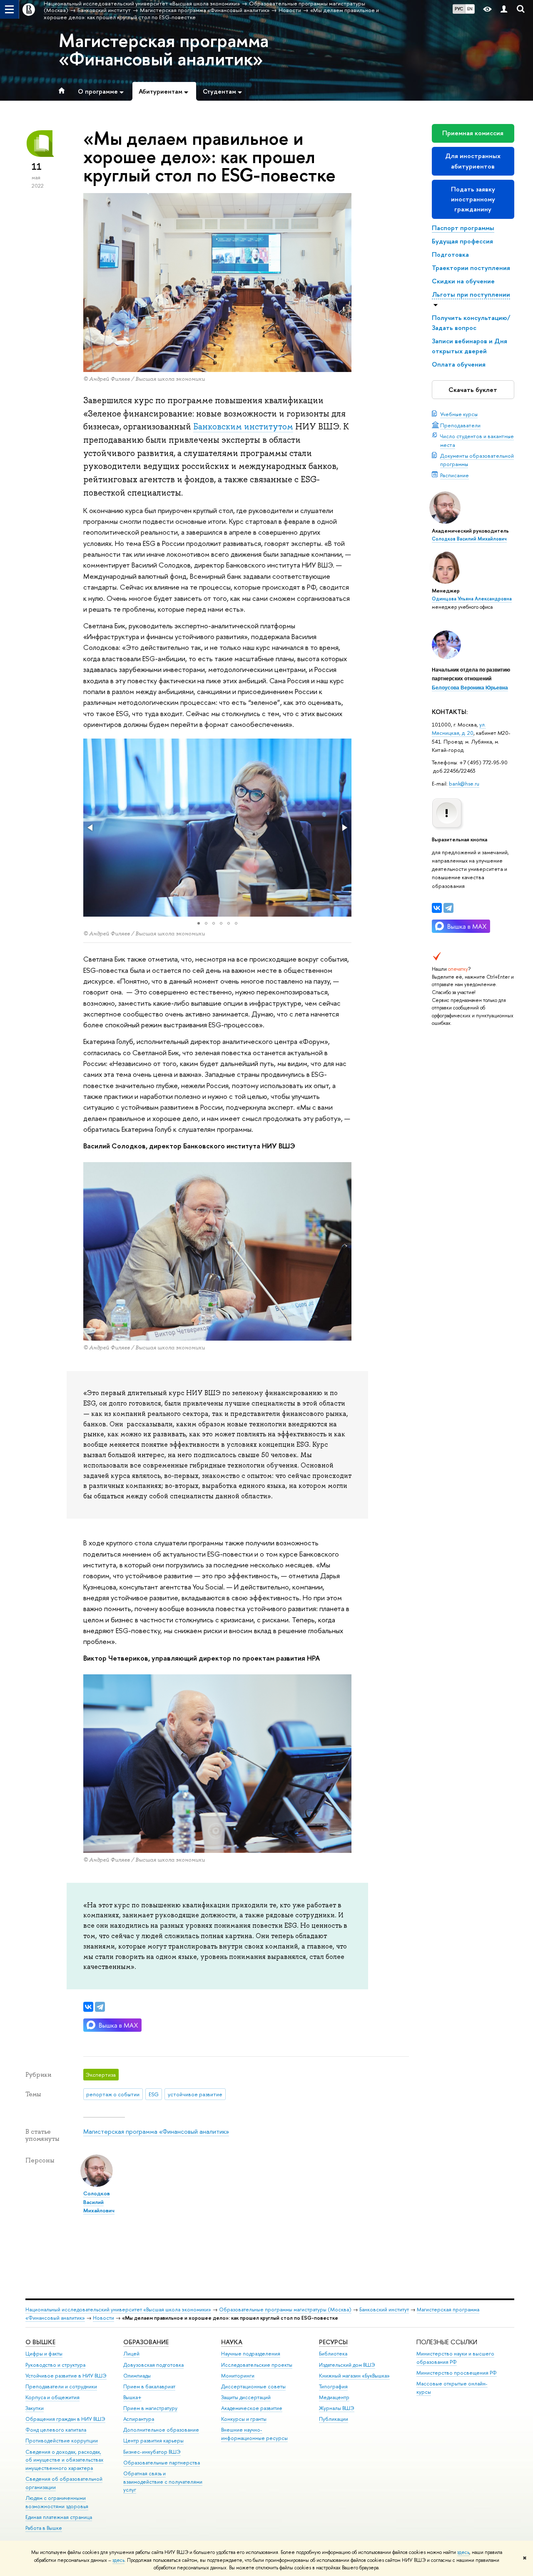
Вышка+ (132, 2397)
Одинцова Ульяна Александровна (472, 599)
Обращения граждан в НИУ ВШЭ (65, 2419)
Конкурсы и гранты (244, 2419)
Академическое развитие (252, 2408)
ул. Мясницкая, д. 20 (459, 729)
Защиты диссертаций (246, 2397)
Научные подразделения (251, 2354)
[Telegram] (448, 908)
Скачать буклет (473, 390)
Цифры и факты (44, 2354)
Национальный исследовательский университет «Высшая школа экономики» (118, 2309)
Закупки (35, 2408)
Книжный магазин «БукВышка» (354, 2376)
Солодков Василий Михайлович (469, 539)
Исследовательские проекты (257, 2365)
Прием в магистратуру (150, 2408)
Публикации (334, 2419)
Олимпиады (137, 2376)
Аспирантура (139, 2419)
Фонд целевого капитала (56, 2430)
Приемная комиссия (473, 133)
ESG (154, 2094)
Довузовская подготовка (153, 2365)
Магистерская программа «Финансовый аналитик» (164, 50)
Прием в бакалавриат (149, 2386)
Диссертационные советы (253, 2386)
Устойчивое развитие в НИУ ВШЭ (66, 2376)
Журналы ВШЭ (337, 2408)
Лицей (131, 2354)
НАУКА (232, 2342)
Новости (103, 2318)
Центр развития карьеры (153, 2441)
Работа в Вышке (44, 2528)
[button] (91, 828)
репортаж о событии (113, 2094)
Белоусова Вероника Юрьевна (470, 688)
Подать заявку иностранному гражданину (473, 199)
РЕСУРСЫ (333, 2342)
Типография (333, 2386)
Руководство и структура (55, 2365)
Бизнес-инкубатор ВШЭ (152, 2452)
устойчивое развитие (195, 2094)
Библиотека (333, 2354)
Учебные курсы (459, 414)
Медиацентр (334, 2397)
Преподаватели (460, 425)
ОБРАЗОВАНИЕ (146, 2342)
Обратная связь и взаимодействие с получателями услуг (163, 2482)
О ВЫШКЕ (40, 2342)
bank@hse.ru (464, 783)
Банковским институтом (243, 426)
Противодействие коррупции (62, 2441)
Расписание (455, 475)
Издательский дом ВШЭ (347, 2365)
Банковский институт (384, 2309)
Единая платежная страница (59, 2517)
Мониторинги (238, 2376)
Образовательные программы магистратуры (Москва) (285, 2309)
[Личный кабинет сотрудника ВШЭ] (504, 9)
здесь (463, 2552)
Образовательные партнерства (162, 2463)
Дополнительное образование (161, 2430)
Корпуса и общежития (52, 2397)
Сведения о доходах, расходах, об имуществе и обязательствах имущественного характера (64, 2460)
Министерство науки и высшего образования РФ (455, 2358)
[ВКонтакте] (437, 908)
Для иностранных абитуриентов (473, 161)
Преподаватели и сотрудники (61, 2386)
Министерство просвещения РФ (457, 2373)
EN (470, 9)
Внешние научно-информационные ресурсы (254, 2434)
